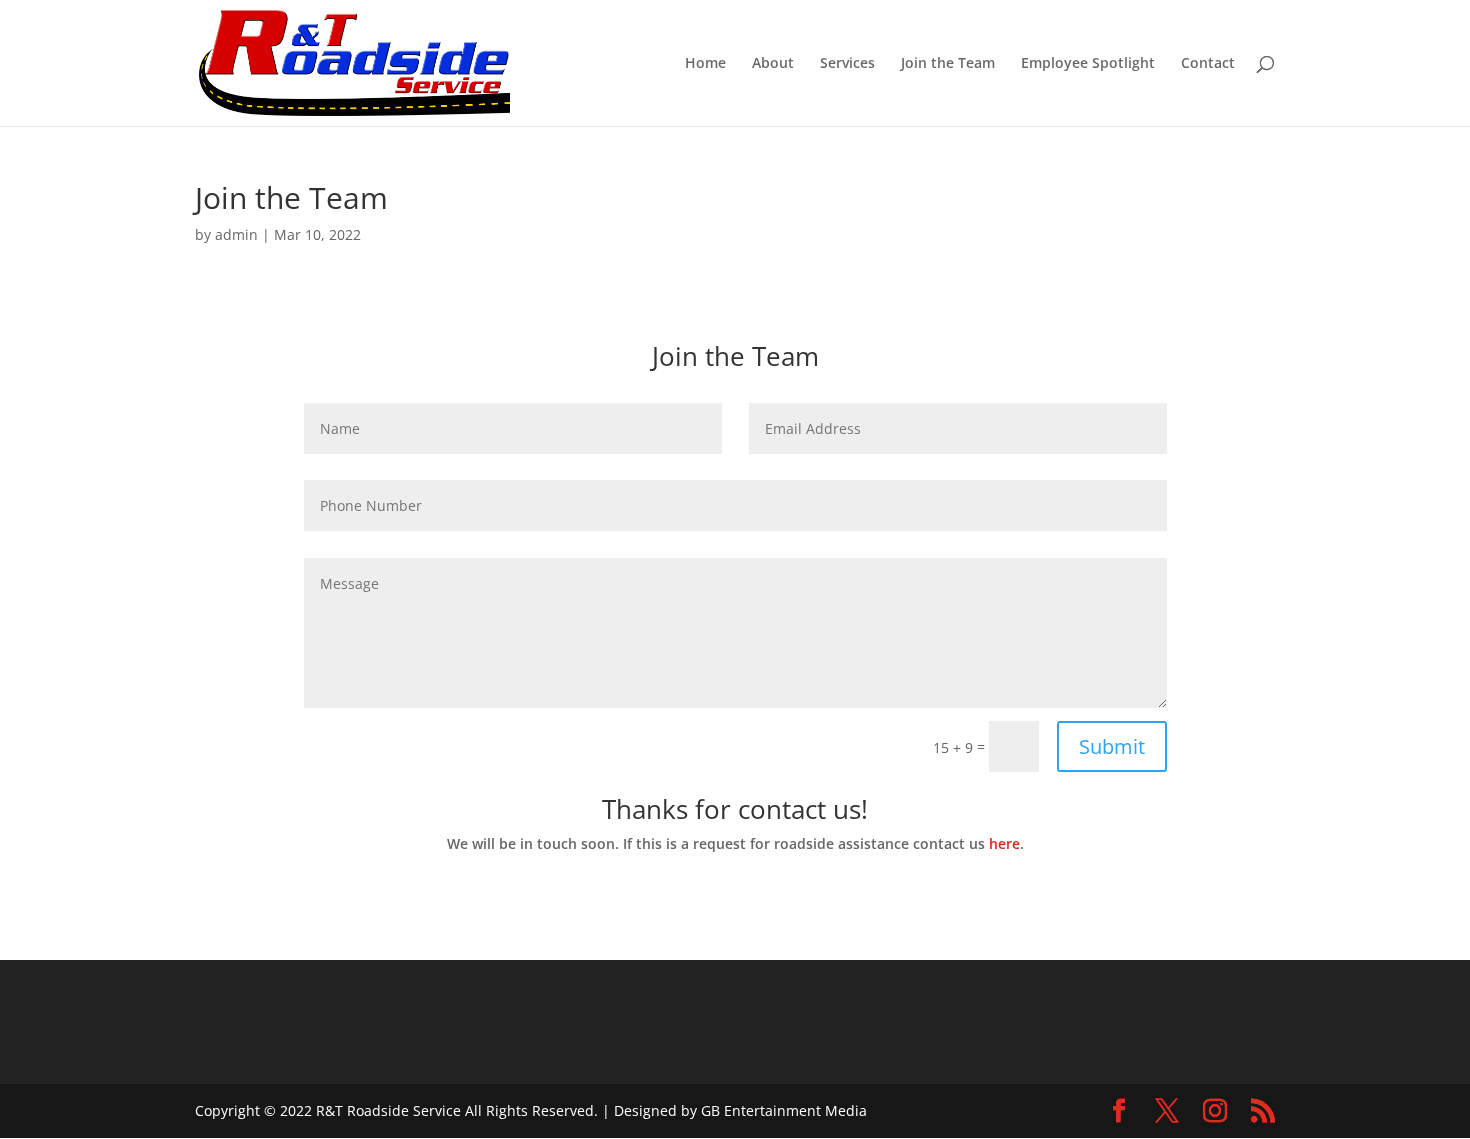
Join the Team (948, 64)
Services (847, 64)
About (773, 64)
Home (705, 64)
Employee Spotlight (1088, 64)
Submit (1112, 746)
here (1004, 843)
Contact (1208, 64)
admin (236, 234)
